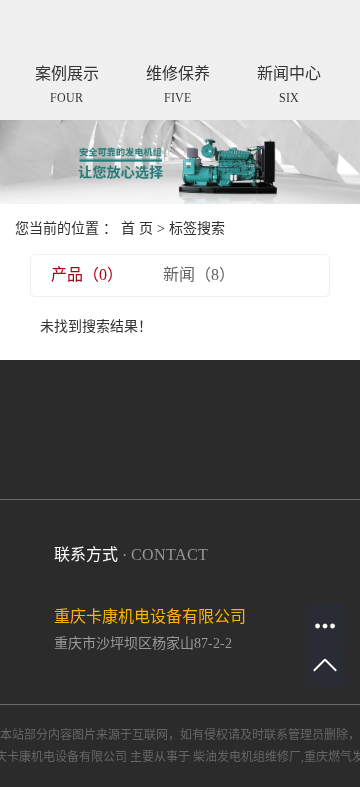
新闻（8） (199, 274)
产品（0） (87, 274)
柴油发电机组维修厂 (247, 757)
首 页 (137, 228)
